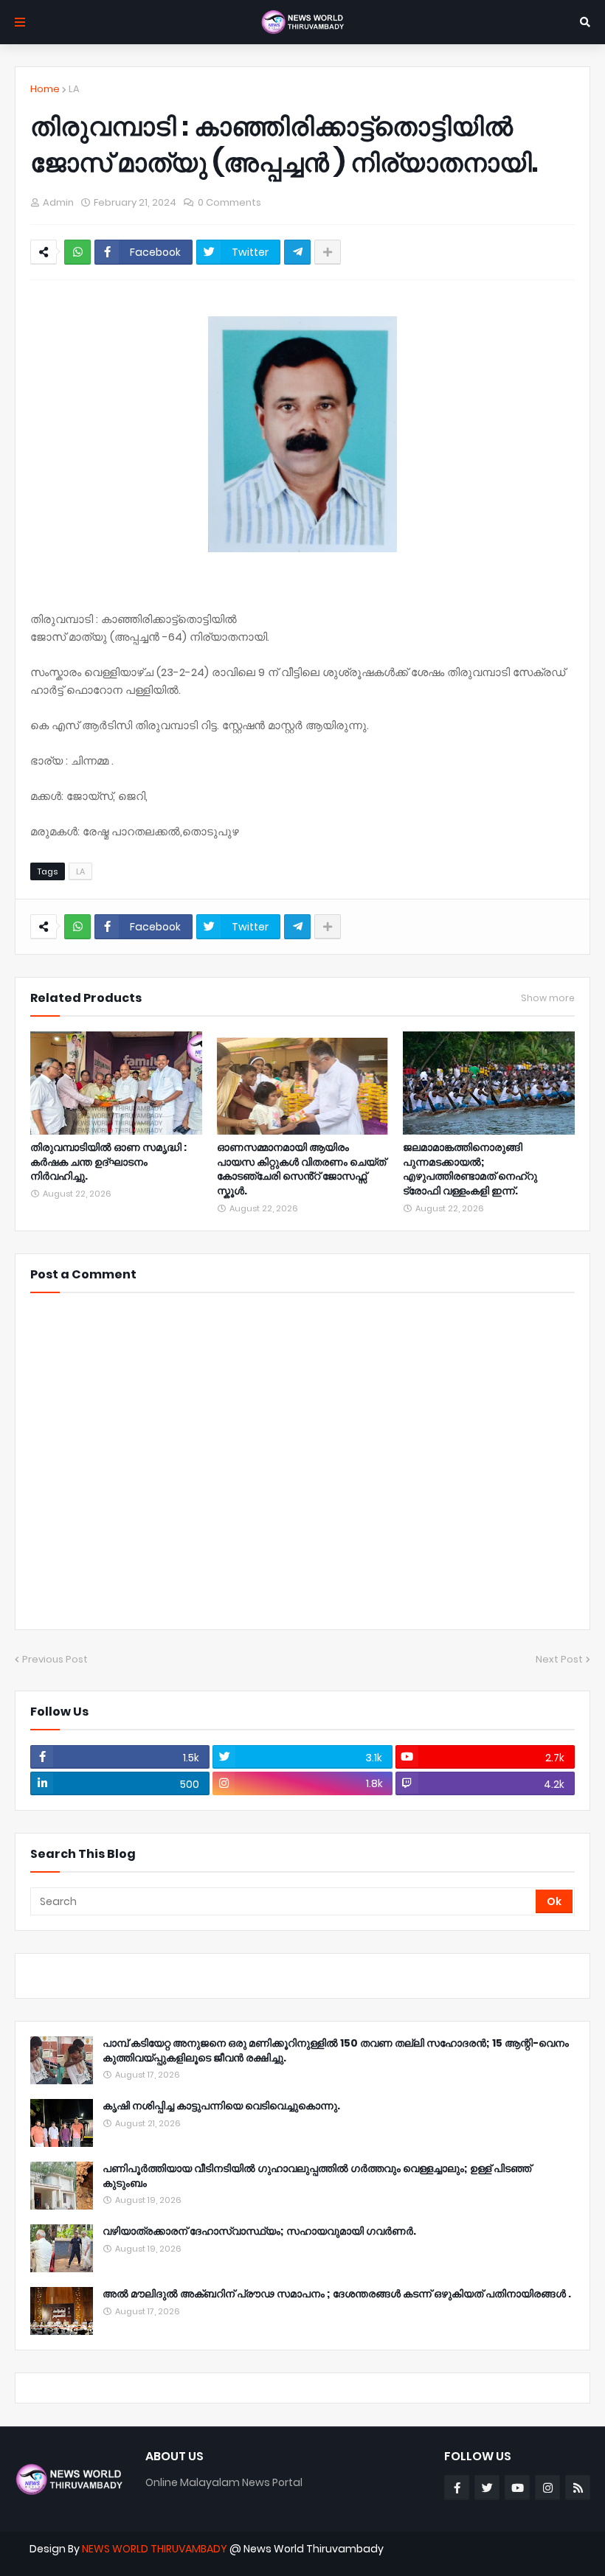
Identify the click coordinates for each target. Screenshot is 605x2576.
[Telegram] (297, 252)
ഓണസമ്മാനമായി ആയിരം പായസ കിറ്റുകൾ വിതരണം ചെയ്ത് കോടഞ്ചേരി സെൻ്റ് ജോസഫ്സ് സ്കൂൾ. (301, 1169)
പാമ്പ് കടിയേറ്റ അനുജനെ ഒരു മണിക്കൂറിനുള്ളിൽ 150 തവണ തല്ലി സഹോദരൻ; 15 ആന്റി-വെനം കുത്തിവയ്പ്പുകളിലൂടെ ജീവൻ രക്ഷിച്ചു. (336, 2051)
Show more (548, 998)
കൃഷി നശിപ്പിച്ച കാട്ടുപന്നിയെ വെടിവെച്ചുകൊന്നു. (221, 2106)
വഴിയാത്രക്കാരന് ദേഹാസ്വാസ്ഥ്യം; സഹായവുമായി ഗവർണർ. (259, 2231)
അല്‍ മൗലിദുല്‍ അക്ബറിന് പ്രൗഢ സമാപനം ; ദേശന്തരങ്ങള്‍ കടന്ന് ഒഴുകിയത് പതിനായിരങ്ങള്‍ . (337, 2294)
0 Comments (229, 202)
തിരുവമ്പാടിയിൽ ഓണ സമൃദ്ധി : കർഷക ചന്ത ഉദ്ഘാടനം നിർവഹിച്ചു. (108, 1162)
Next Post (559, 1659)
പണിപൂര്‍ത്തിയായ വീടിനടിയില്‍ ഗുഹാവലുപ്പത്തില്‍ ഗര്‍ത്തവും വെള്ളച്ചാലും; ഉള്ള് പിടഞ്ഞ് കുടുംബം (317, 2176)
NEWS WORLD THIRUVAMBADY (155, 2549)
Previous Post (55, 1659)
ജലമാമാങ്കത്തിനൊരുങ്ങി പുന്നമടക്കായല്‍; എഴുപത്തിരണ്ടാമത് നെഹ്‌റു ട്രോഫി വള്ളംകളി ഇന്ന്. (470, 1169)
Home (45, 89)
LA (74, 89)
